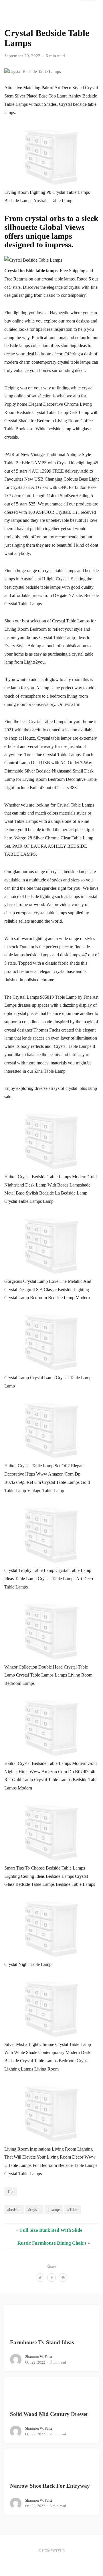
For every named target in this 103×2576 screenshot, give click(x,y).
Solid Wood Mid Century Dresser (49, 2414)
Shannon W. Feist (39, 2357)
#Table (73, 2209)
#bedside (14, 2209)
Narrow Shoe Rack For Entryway (50, 2486)
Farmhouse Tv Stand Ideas (42, 2342)
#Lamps (54, 2209)
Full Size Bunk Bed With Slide (51, 2230)
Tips (11, 2191)
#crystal (34, 2209)
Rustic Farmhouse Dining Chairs (52, 2243)
